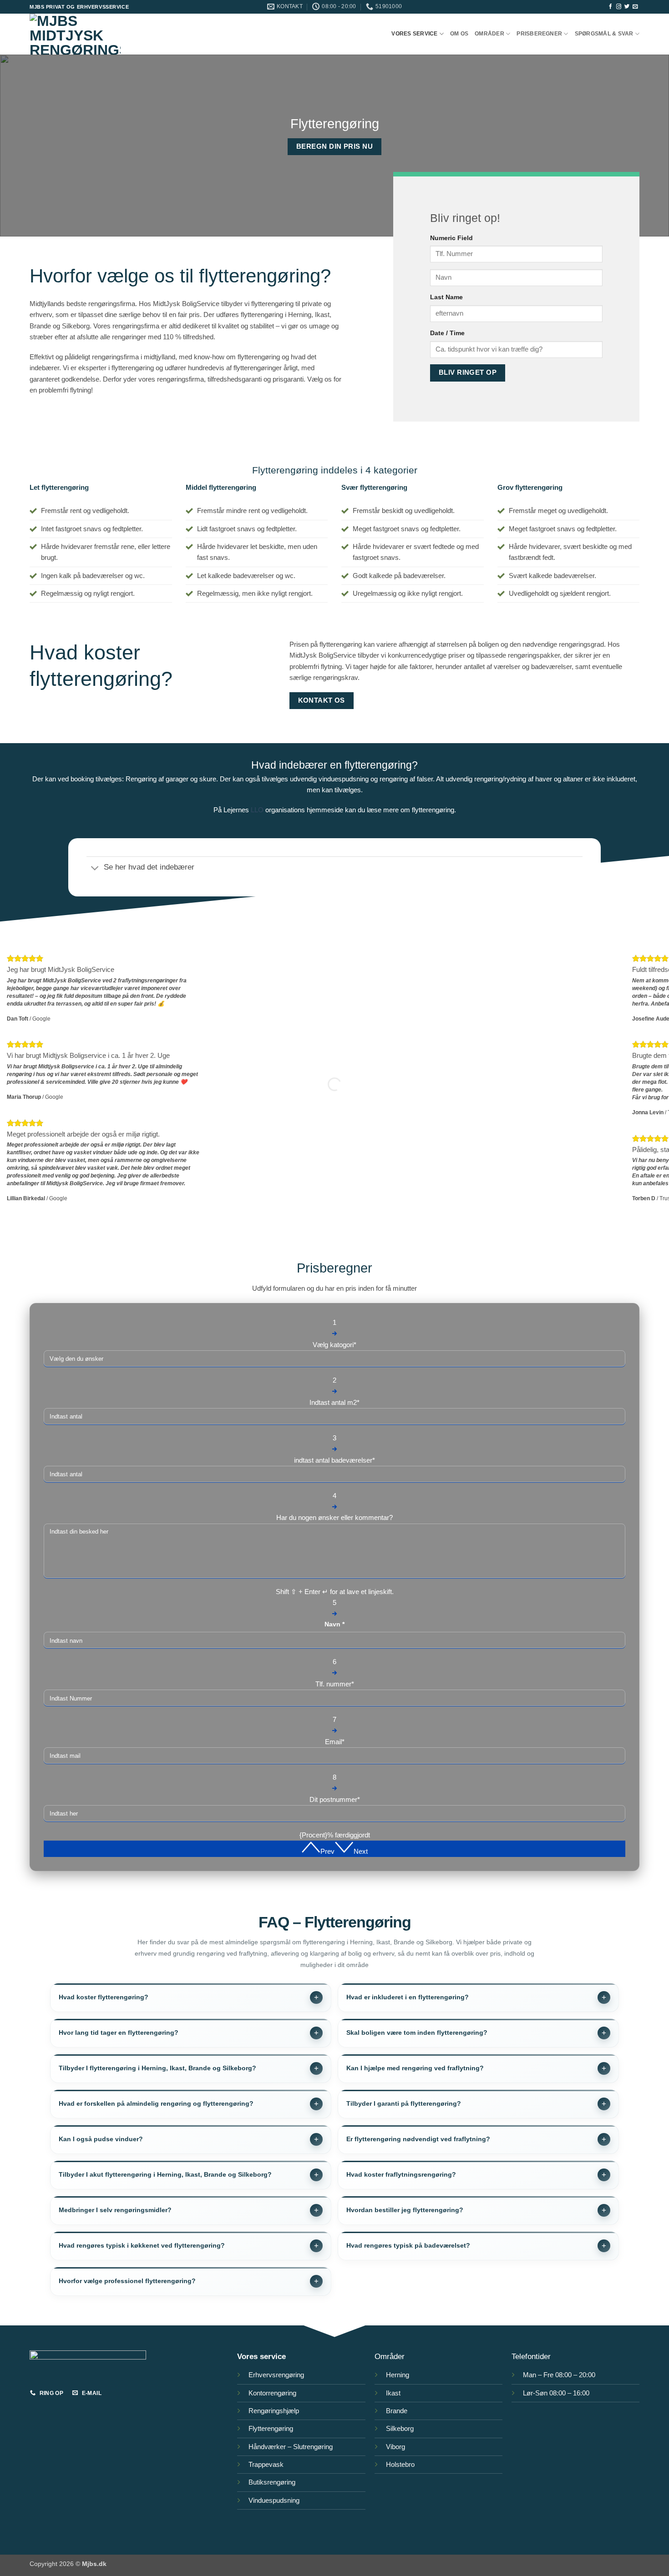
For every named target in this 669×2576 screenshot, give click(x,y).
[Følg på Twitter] (627, 7)
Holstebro (401, 2464)
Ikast (393, 2393)
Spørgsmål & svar (604, 34)
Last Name (446, 297)
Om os (459, 34)
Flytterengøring (271, 2428)
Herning (398, 2375)
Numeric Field (451, 238)
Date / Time (447, 333)
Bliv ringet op (468, 372)
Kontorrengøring (272, 2393)
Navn (334, 1624)
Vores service (414, 34)
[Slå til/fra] (95, 868)
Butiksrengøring (272, 2482)
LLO (257, 810)
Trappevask (266, 2464)
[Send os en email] (635, 7)
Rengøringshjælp (274, 2411)
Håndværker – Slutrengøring (291, 2447)
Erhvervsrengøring (276, 2375)
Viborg (395, 2447)
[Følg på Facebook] (611, 7)
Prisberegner (539, 34)
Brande (397, 2411)
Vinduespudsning (274, 2500)
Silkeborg (400, 2428)
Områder (489, 34)
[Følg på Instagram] (619, 7)
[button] (318, 1851)
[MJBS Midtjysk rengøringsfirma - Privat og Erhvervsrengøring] (75, 34)
